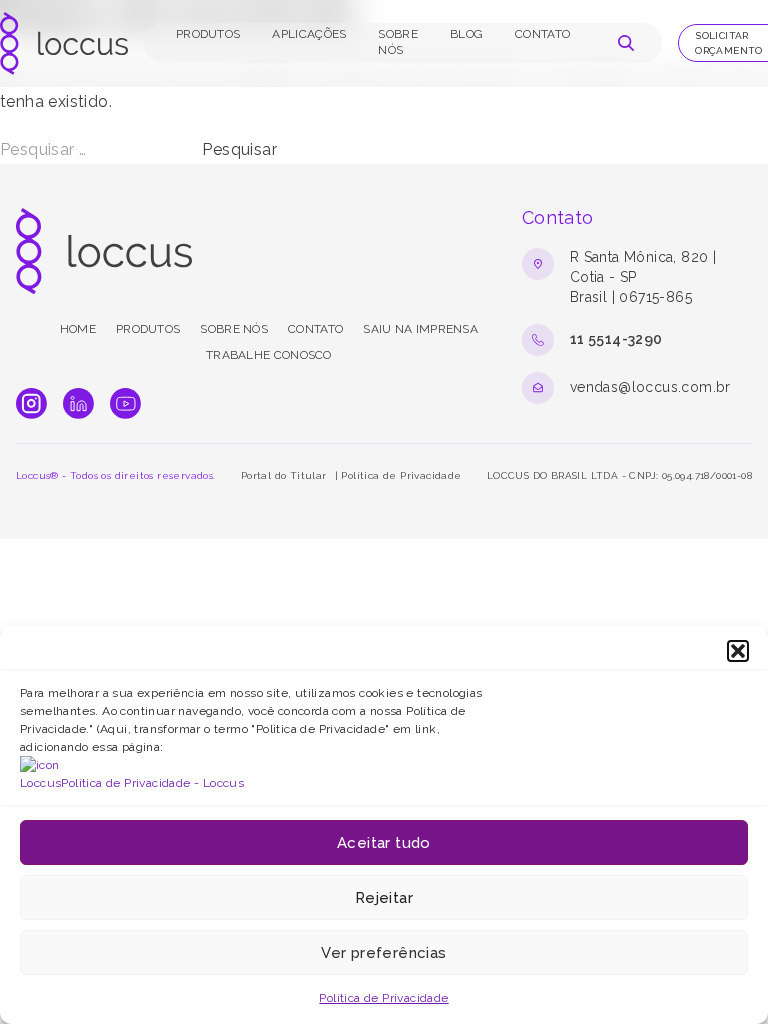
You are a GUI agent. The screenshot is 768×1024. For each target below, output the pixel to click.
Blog (466, 34)
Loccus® (37, 475)
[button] (738, 651)
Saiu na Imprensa (420, 329)
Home (78, 329)
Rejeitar (384, 898)
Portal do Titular (284, 475)
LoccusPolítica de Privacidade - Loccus (132, 783)
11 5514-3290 (616, 339)
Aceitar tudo (384, 843)
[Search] (626, 43)
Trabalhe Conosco (269, 355)
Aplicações (309, 34)
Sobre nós (234, 329)
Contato (542, 34)
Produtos (208, 34)
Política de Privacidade (383, 998)
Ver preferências (383, 953)
